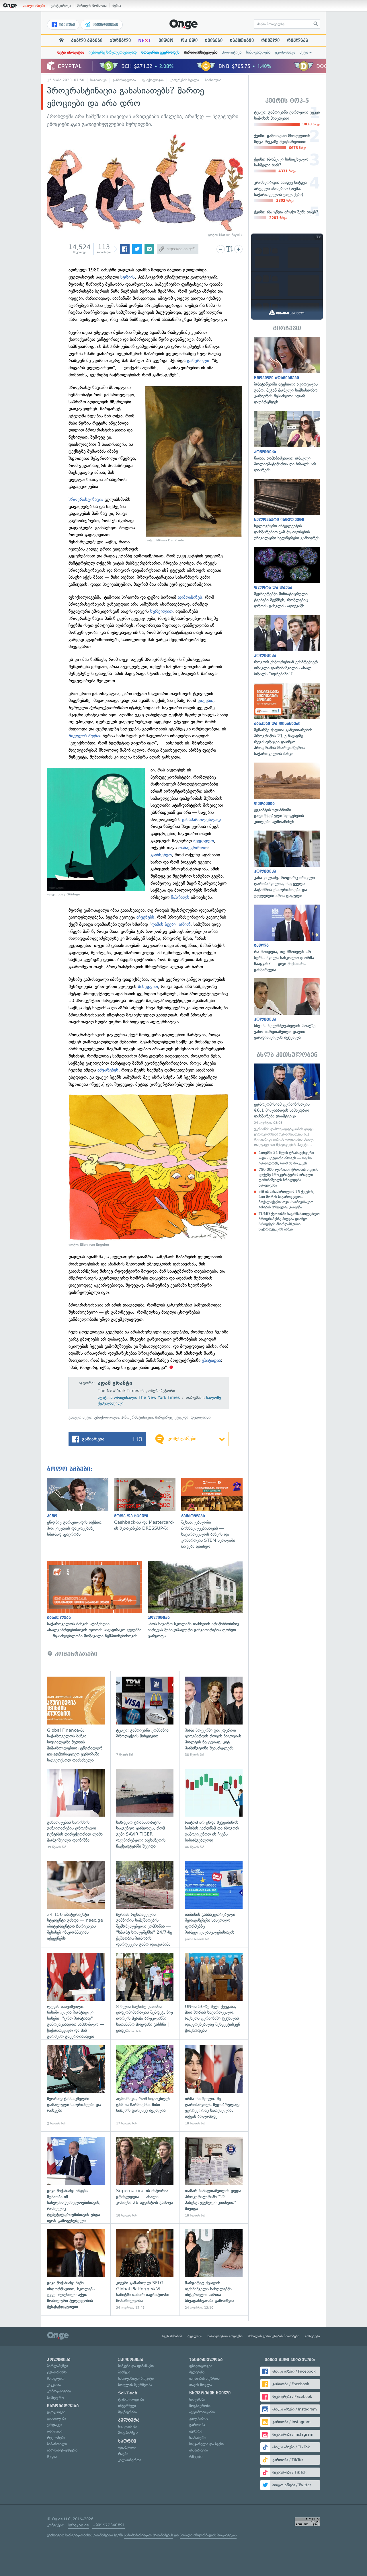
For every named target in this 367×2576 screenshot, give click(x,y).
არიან (185, 924)
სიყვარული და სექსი (206, 2444)
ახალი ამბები (34, 6)
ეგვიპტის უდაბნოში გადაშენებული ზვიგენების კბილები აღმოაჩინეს (287, 794)
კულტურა (129, 2420)
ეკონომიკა (285, 52)
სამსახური (213, 80)
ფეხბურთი (127, 2447)
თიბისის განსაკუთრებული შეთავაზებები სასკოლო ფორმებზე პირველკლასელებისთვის (214, 1901)
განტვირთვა (61, 6)
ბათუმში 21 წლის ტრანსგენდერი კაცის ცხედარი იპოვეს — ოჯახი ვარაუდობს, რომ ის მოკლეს (286, 1158)
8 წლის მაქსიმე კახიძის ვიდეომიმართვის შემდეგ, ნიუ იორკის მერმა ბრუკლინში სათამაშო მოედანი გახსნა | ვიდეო (145, 1993)
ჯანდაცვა (55, 2425)
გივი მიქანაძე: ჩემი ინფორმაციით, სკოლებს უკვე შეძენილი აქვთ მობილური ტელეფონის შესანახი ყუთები (76, 2269)
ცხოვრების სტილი (184, 80)
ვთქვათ (205, 700)
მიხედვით (148, 986)
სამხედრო (56, 2398)
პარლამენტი (57, 2366)
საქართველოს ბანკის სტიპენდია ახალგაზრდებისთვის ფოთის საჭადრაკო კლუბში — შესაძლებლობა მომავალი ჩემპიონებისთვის (97, 1600)
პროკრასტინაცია (86, 499)
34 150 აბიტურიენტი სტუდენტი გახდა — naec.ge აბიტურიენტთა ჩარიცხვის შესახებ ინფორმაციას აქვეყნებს (76, 1901)
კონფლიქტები (59, 2391)
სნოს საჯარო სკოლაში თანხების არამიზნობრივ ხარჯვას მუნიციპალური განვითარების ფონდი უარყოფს (198, 1600)
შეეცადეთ (204, 841)
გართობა (197, 2425)
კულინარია (199, 2418)
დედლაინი (201, 1417)
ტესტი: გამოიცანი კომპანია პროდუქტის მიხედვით (145, 1717)
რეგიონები (56, 2438)
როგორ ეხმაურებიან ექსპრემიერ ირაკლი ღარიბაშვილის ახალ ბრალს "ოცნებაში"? (287, 646)
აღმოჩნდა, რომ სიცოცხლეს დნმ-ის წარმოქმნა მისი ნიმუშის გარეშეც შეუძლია (145, 2085)
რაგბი (123, 2454)
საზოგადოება (258, 52)
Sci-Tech (128, 2393)
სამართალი (57, 2444)
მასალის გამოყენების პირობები (274, 2336)
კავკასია (54, 2385)
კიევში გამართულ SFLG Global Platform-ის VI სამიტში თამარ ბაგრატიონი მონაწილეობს (145, 2269)
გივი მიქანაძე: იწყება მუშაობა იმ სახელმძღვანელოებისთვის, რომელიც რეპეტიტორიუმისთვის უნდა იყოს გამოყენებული (76, 2177)
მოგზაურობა (200, 2406)
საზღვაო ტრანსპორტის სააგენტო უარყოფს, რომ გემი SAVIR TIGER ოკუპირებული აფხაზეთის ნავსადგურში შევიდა (145, 1809)
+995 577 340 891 (109, 2525)
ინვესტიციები (105, 25)
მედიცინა (197, 2372)
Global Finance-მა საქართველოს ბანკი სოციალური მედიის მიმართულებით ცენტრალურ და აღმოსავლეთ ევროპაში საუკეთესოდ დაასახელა (76, 1717)
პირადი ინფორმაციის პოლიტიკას (208, 2535)
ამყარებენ (108, 1070)
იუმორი (196, 2431)
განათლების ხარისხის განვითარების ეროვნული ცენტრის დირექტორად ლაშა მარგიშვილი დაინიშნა (76, 1809)
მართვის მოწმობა (92, 6)
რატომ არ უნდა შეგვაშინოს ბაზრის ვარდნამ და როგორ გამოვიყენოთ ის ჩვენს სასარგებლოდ (214, 1809)
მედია (52, 2457)
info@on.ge (78, 2525)
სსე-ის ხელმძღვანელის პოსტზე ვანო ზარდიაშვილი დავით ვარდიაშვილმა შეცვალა (287, 1009)
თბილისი (55, 2431)
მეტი (304, 52)
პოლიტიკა (232, 52)
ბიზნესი (124, 2372)
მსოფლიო (56, 2378)
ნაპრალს (180, 897)
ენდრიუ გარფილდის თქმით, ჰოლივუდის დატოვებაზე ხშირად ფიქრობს (81, 1508)
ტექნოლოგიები (131, 2399)
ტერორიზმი (57, 2372)
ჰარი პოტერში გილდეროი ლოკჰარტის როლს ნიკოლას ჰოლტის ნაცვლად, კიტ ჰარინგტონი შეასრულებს (214, 1717)
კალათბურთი (130, 2460)
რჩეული (270, 40)
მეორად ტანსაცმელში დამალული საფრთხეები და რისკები (76, 2085)
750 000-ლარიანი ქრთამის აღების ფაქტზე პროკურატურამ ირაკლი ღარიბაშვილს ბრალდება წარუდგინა (288, 1177)
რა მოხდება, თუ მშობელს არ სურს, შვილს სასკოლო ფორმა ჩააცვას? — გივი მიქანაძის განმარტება (287, 939)
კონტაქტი (312, 2336)
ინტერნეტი (127, 2406)
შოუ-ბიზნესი (128, 2433)
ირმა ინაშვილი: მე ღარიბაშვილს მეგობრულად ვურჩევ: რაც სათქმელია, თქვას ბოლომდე (214, 2085)
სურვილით (161, 611)
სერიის (128, 277)
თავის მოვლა (201, 2385)
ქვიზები (214, 40)
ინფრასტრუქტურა (62, 2450)
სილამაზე (197, 2399)
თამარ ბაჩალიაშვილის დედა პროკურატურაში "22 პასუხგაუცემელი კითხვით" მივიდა (214, 2177)
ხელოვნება (127, 2426)
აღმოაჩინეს (190, 597)
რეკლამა (298, 40)
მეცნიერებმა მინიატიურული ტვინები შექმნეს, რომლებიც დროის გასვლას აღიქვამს (287, 578)
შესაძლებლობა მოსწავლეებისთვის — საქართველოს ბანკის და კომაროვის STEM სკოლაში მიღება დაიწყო (215, 1514)
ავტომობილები (202, 2412)
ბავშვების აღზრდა (204, 2378)
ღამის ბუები (163, 924)
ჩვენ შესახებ (172, 2336)
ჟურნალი (120, 40)
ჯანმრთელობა (124, 80)
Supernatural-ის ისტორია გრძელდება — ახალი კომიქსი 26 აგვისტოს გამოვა (145, 2177)
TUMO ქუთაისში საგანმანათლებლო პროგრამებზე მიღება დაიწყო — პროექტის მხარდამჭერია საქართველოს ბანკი (289, 1222)
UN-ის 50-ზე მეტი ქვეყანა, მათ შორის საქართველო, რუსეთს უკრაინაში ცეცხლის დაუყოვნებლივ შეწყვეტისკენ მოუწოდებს (214, 1993)
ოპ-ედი (189, 40)
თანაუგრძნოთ (193, 848)
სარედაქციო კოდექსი (225, 2336)
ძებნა (117, 6)
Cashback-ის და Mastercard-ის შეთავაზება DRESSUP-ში (148, 1505)
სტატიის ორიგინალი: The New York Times (139, 1398)
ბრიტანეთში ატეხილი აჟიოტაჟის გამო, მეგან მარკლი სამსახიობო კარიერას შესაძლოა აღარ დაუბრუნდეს (287, 371)
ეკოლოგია (56, 2412)
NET (145, 40)
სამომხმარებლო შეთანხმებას (148, 2535)
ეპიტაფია (211, 1360)
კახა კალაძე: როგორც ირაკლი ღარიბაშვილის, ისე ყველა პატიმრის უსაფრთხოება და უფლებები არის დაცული (287, 865)
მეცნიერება (127, 2412)
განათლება (56, 2418)
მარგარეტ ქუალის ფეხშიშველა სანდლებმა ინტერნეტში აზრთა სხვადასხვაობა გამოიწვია (214, 2269)
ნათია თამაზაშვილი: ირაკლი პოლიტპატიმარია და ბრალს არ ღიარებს (287, 442)
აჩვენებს (145, 917)
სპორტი (127, 2441)
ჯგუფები (66, 25)
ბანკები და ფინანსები (136, 2366)
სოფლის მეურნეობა (135, 2385)
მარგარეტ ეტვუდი (172, 1417)
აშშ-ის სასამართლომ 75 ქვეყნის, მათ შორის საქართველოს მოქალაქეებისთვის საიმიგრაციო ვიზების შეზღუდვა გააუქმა (286, 1199)
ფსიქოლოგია (153, 80)
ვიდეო (166, 40)
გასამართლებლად (201, 820)
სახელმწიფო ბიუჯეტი (136, 2378)
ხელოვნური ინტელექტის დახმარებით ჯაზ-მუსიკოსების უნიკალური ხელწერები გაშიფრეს (287, 510)
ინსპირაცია (199, 2450)
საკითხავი (242, 40)
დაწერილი (198, 360)
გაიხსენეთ (161, 855)
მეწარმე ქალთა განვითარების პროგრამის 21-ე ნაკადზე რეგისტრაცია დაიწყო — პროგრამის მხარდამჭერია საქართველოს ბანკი (287, 720)
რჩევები (196, 2457)
